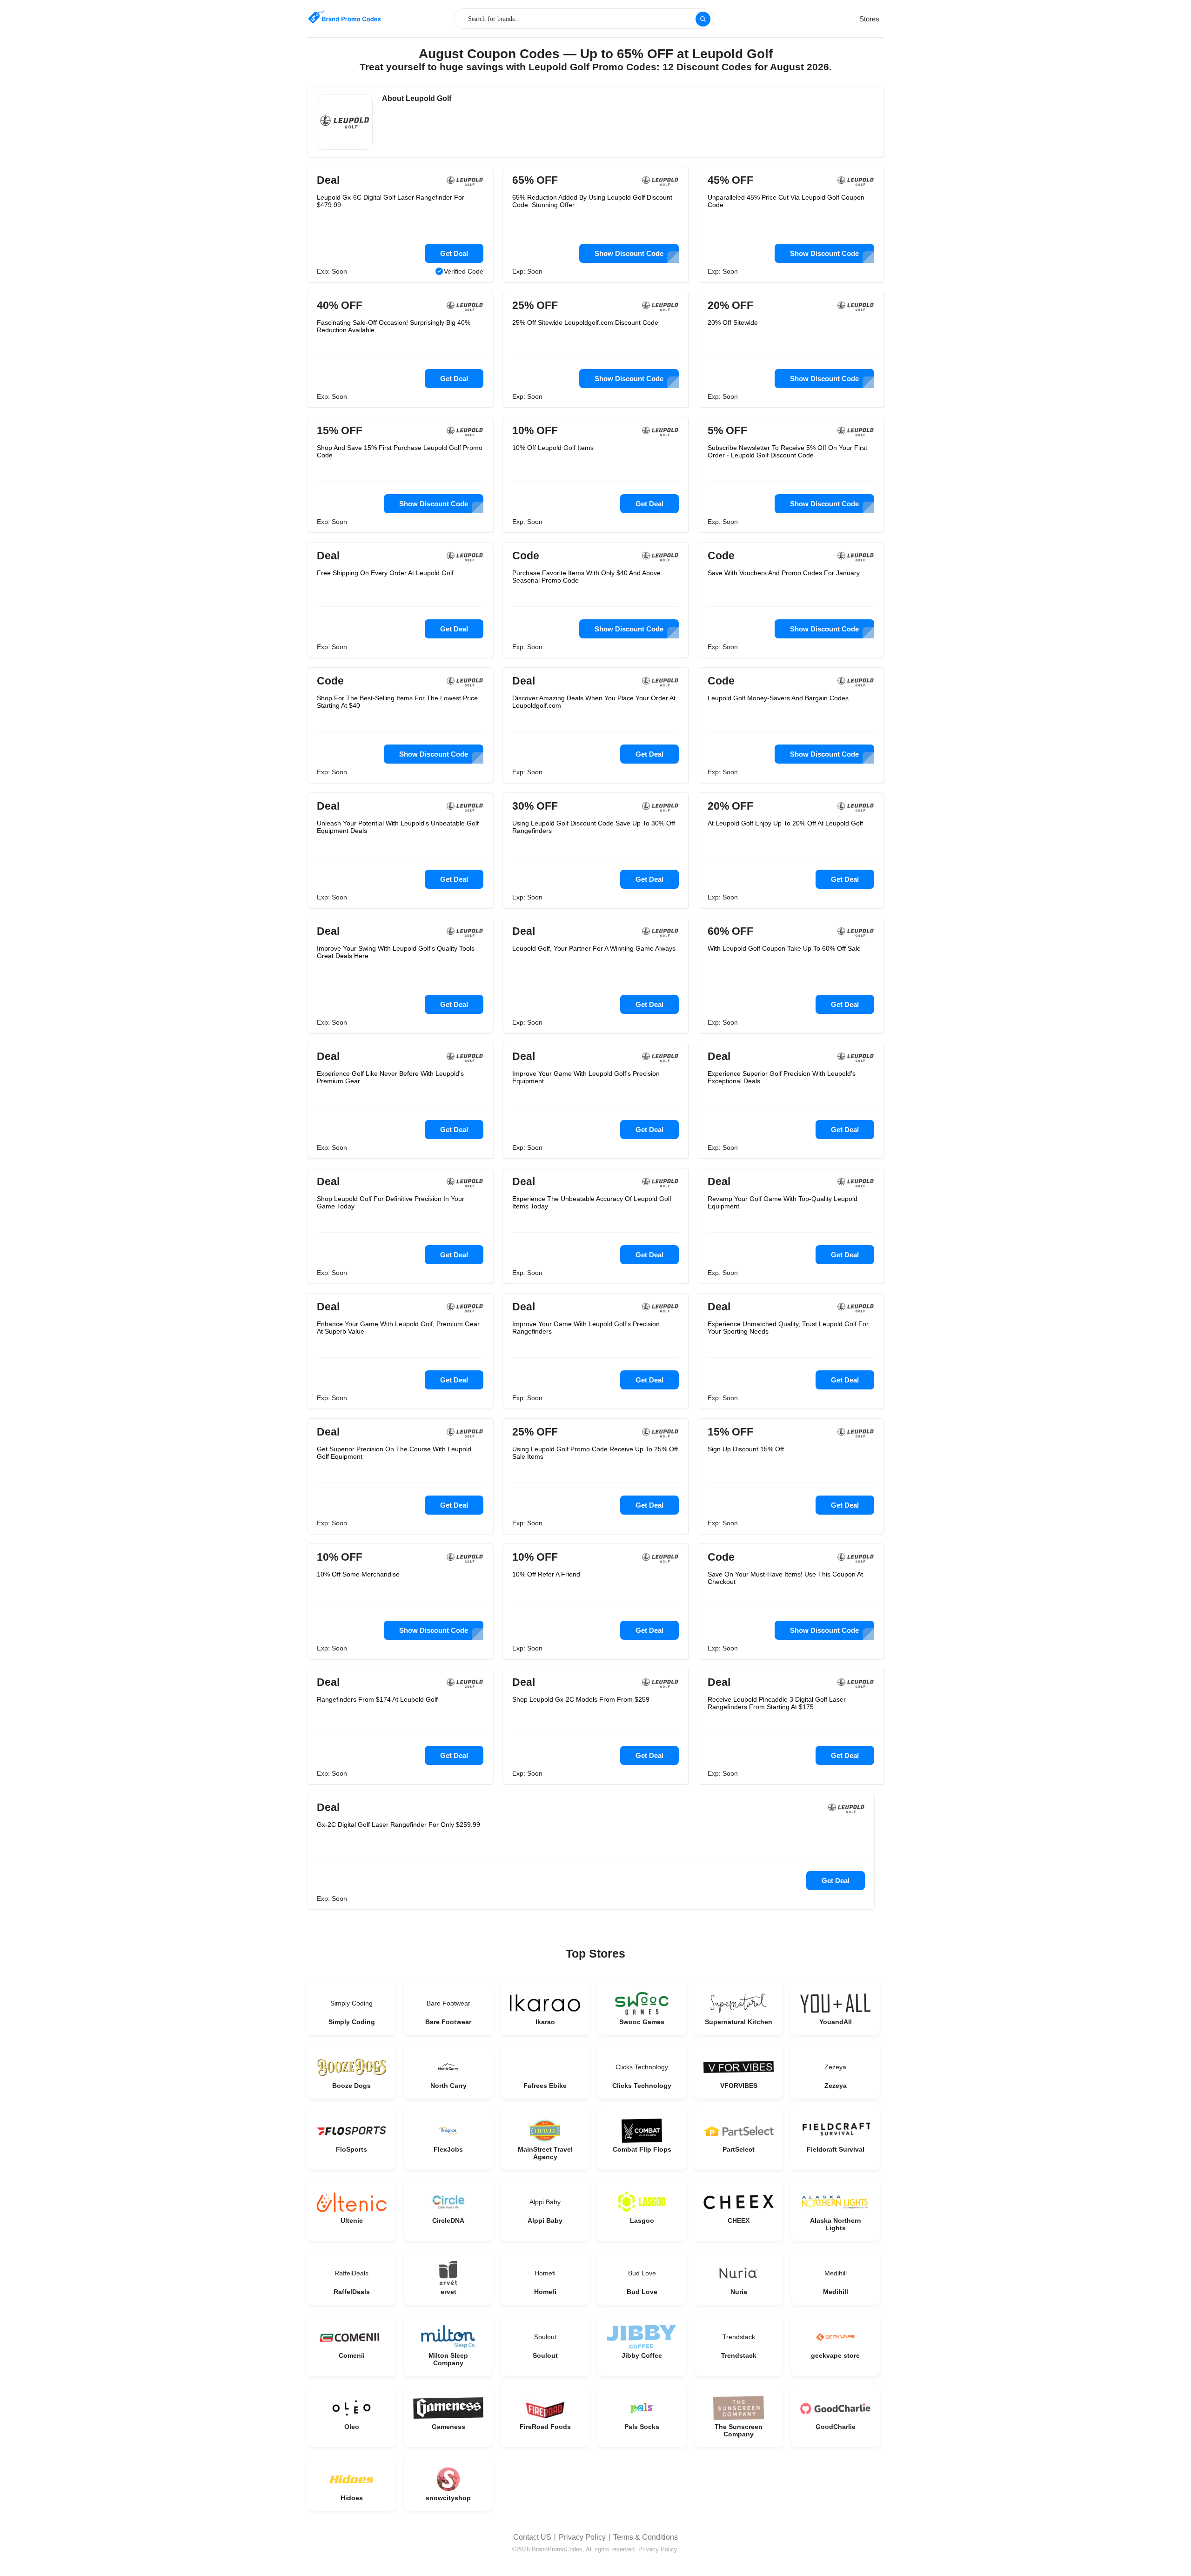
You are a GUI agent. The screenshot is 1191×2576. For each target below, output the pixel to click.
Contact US (532, 2537)
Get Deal (454, 253)
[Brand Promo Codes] (344, 17)
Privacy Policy (582, 2537)
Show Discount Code (629, 253)
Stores (869, 19)
